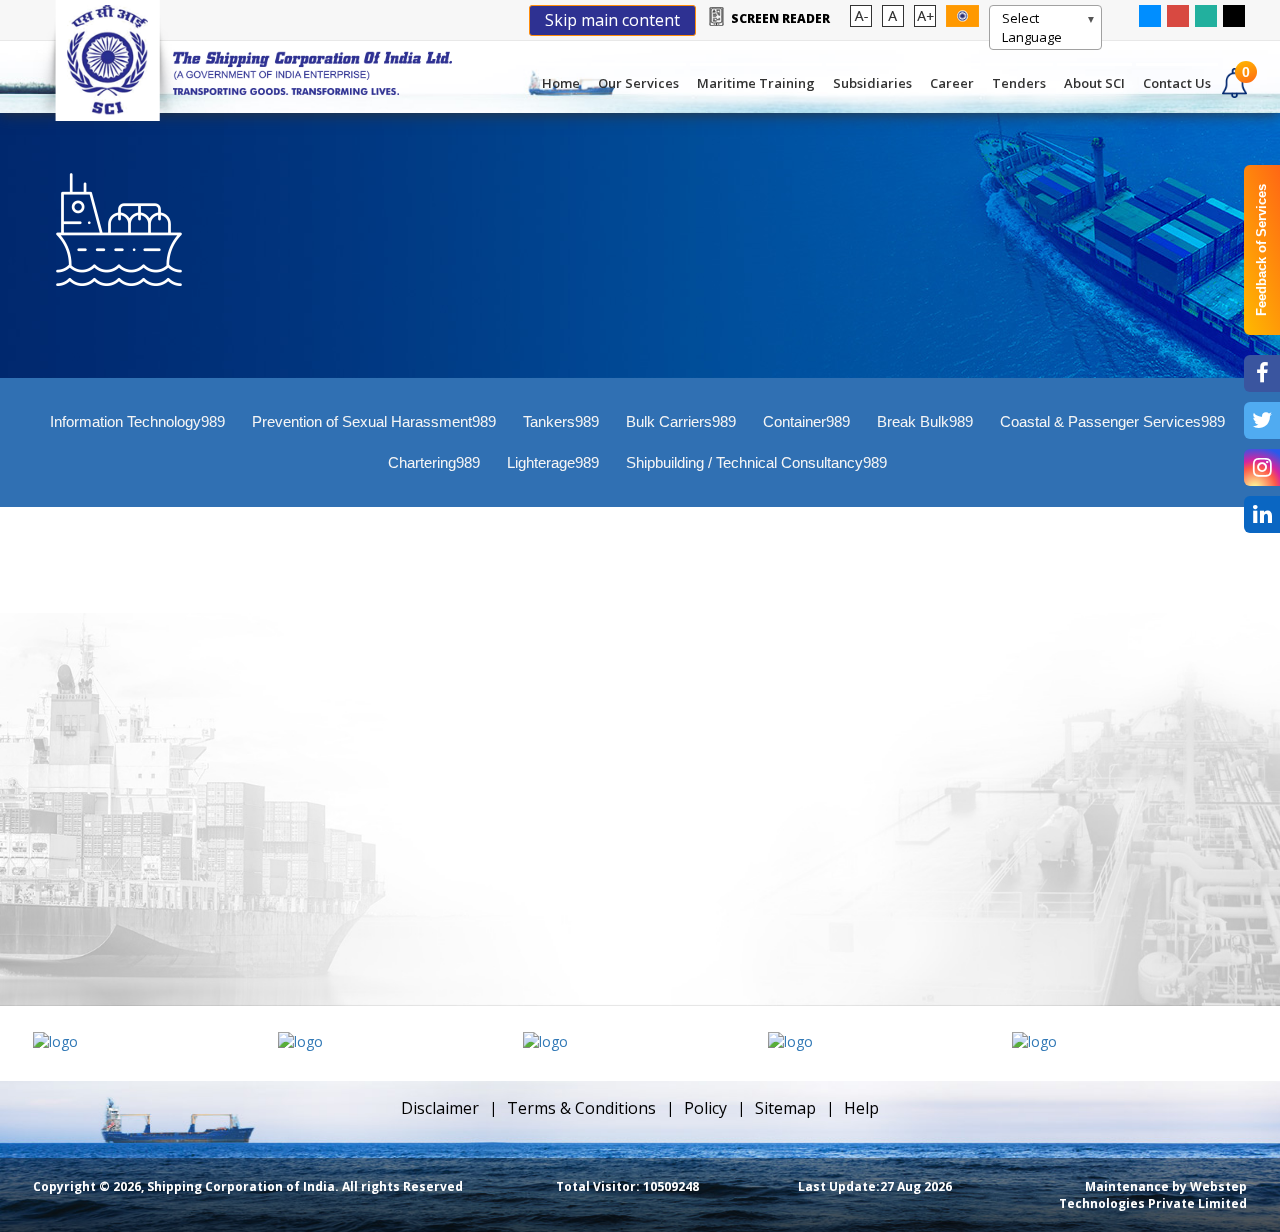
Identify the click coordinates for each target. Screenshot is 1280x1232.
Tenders (1019, 83)
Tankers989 (561, 421)
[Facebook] (1262, 373)
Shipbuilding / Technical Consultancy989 (756, 462)
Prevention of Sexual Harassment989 (374, 421)
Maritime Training (756, 83)
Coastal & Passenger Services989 (1112, 421)
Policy (705, 1108)
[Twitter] (1262, 420)
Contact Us (1177, 83)
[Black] (1234, 14)
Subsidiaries (872, 83)
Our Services (638, 83)
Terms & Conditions (581, 1108)
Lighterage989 (553, 462)
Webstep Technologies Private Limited (1153, 1195)
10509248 (627, 1186)
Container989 (806, 421)
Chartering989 (434, 462)
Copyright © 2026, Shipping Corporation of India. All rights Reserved (248, 1186)
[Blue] (1150, 14)
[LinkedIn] (1262, 514)
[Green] (1206, 14)
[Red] (1178, 14)
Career (952, 83)
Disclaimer (440, 1108)
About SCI (1094, 83)
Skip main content (612, 20)
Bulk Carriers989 (681, 421)
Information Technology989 (137, 421)
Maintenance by (1153, 1195)
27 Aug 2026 (875, 1186)
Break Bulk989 (925, 421)
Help (861, 1108)
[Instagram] (1262, 467)
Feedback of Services (1261, 250)
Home (561, 83)
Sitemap (785, 1108)
